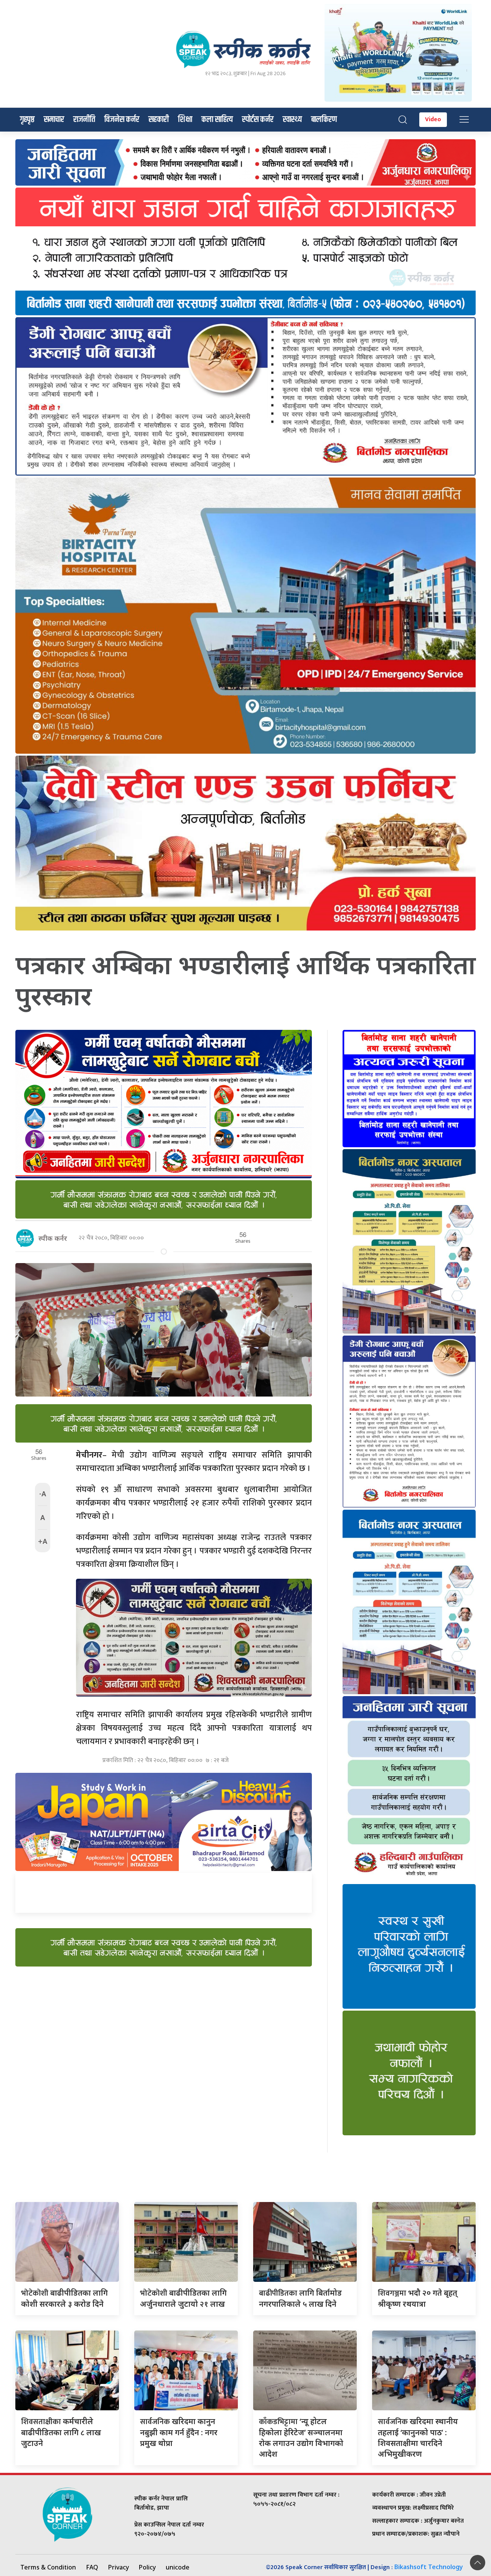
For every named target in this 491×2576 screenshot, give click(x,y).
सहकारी (159, 120)
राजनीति (84, 120)
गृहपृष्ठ (27, 120)
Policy (147, 2567)
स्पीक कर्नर (53, 1238)
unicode (178, 2567)
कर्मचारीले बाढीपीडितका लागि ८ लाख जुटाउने (61, 2432)
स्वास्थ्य (292, 120)
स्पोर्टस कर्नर (258, 120)
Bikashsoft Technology (429, 2567)
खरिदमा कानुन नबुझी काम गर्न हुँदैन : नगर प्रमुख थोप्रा (179, 2432)
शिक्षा (185, 120)
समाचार (54, 120)
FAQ (92, 2567)
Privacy (119, 2567)
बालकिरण (324, 120)
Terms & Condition (48, 2567)
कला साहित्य (217, 120)
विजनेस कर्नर (122, 120)
